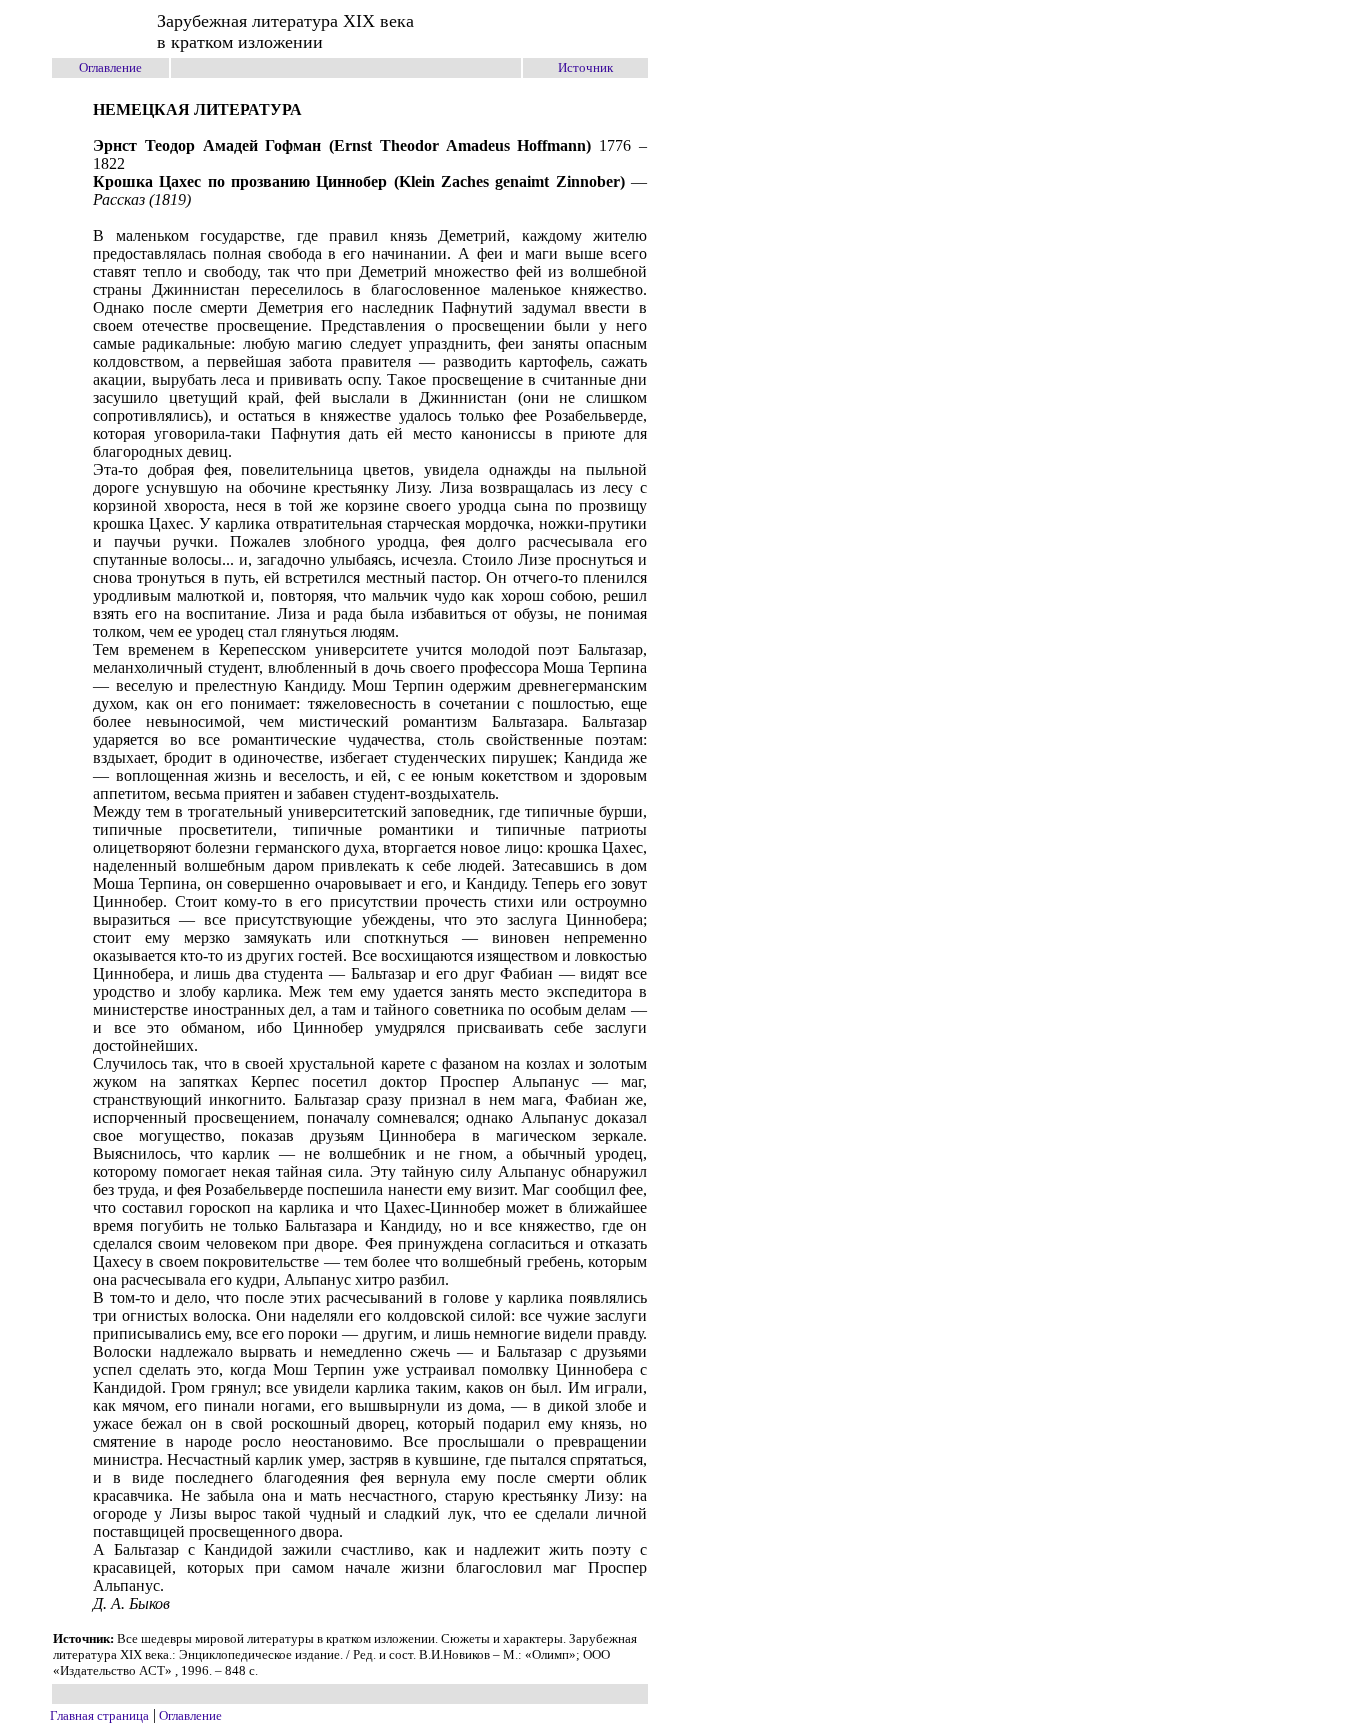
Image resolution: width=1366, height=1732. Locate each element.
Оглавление (110, 67)
